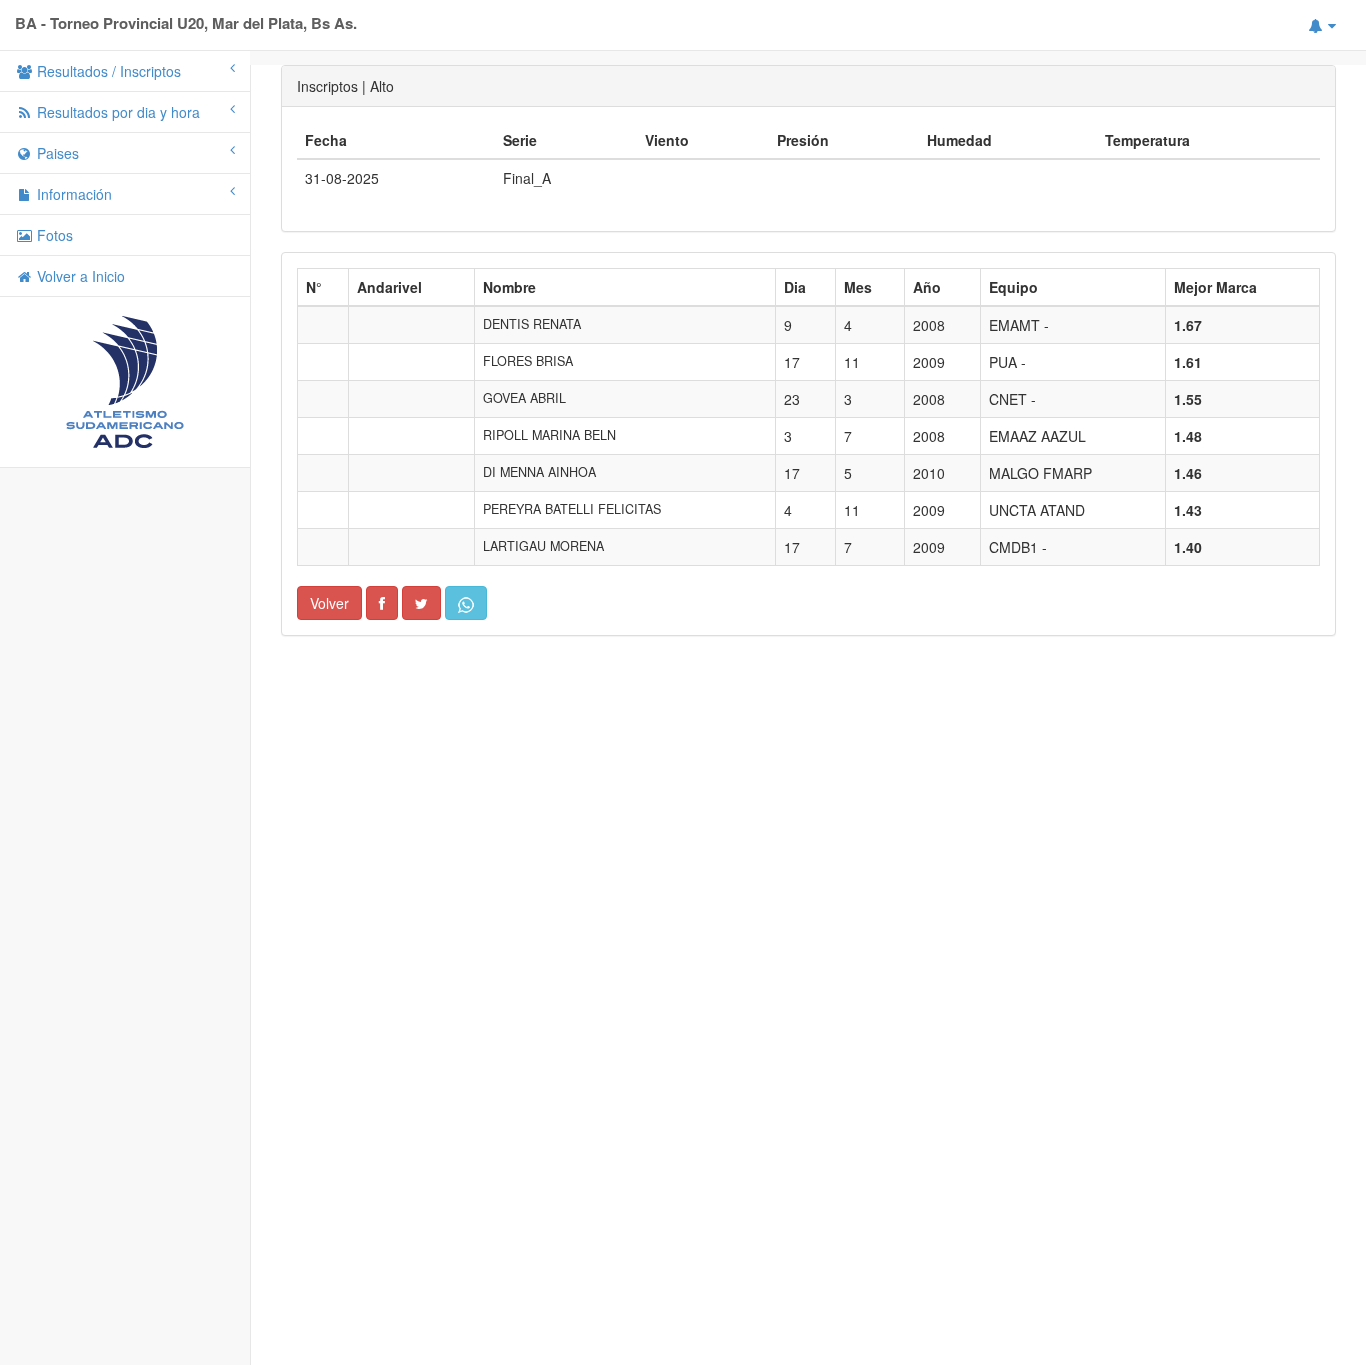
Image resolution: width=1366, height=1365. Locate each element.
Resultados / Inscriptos (107, 71)
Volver (329, 603)
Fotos (53, 235)
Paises (56, 153)
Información (72, 194)
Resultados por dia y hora (116, 112)
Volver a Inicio (79, 276)
